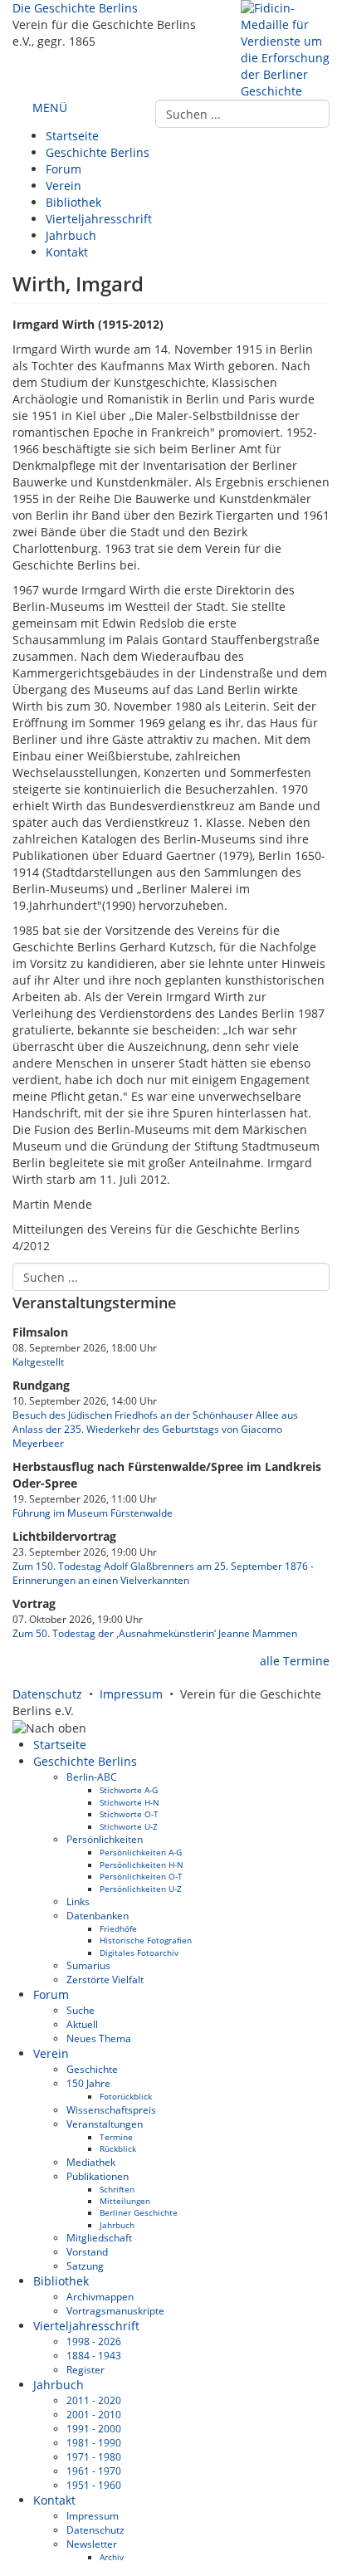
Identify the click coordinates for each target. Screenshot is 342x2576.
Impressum (131, 1694)
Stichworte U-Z (129, 1826)
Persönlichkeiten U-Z (141, 1889)
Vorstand (87, 2251)
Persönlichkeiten (105, 1839)
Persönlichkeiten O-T (141, 1876)
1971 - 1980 (94, 2456)
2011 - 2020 (94, 2400)
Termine (116, 2137)
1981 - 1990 (94, 2442)
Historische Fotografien (146, 1940)
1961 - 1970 (94, 2471)
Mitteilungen (125, 2201)
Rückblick (118, 2148)
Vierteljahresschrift (99, 219)
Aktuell (82, 2024)
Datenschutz (47, 1694)
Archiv (112, 2557)
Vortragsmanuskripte (115, 2310)
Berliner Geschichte (139, 2212)
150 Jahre (88, 2083)
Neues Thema (99, 2038)
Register (85, 2369)
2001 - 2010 (94, 2414)
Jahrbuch (71, 235)
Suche (81, 2010)
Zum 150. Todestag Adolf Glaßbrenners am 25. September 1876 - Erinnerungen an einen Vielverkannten (163, 1573)
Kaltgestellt (38, 1361)
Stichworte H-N (129, 1802)
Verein (64, 186)
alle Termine (293, 1661)
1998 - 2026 (94, 2341)
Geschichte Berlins (98, 152)
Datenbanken (98, 1915)
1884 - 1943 (94, 2355)
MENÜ (48, 108)
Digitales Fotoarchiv (139, 1953)
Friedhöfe (118, 1928)
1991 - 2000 (94, 2428)
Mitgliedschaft (99, 2237)
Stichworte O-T (129, 1814)
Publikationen (98, 2176)
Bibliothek (73, 202)
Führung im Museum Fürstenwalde (93, 1513)
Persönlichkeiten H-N (142, 1865)
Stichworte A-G (129, 1790)
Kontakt (67, 252)
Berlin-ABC (92, 1777)
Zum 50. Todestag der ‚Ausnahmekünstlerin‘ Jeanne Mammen (155, 1633)
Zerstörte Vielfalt (105, 1979)
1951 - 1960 (94, 2485)
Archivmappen (100, 2296)
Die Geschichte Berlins (75, 8)
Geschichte (92, 2069)
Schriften (117, 2189)
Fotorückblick (126, 2096)
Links (78, 1901)
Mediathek (91, 2162)
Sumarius (88, 1965)
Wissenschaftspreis (111, 2109)
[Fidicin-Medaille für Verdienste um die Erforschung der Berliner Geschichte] (285, 49)
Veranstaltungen (105, 2124)
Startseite (72, 136)
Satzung (85, 2266)
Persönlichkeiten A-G (141, 1852)
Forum (64, 169)
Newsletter (92, 2544)
